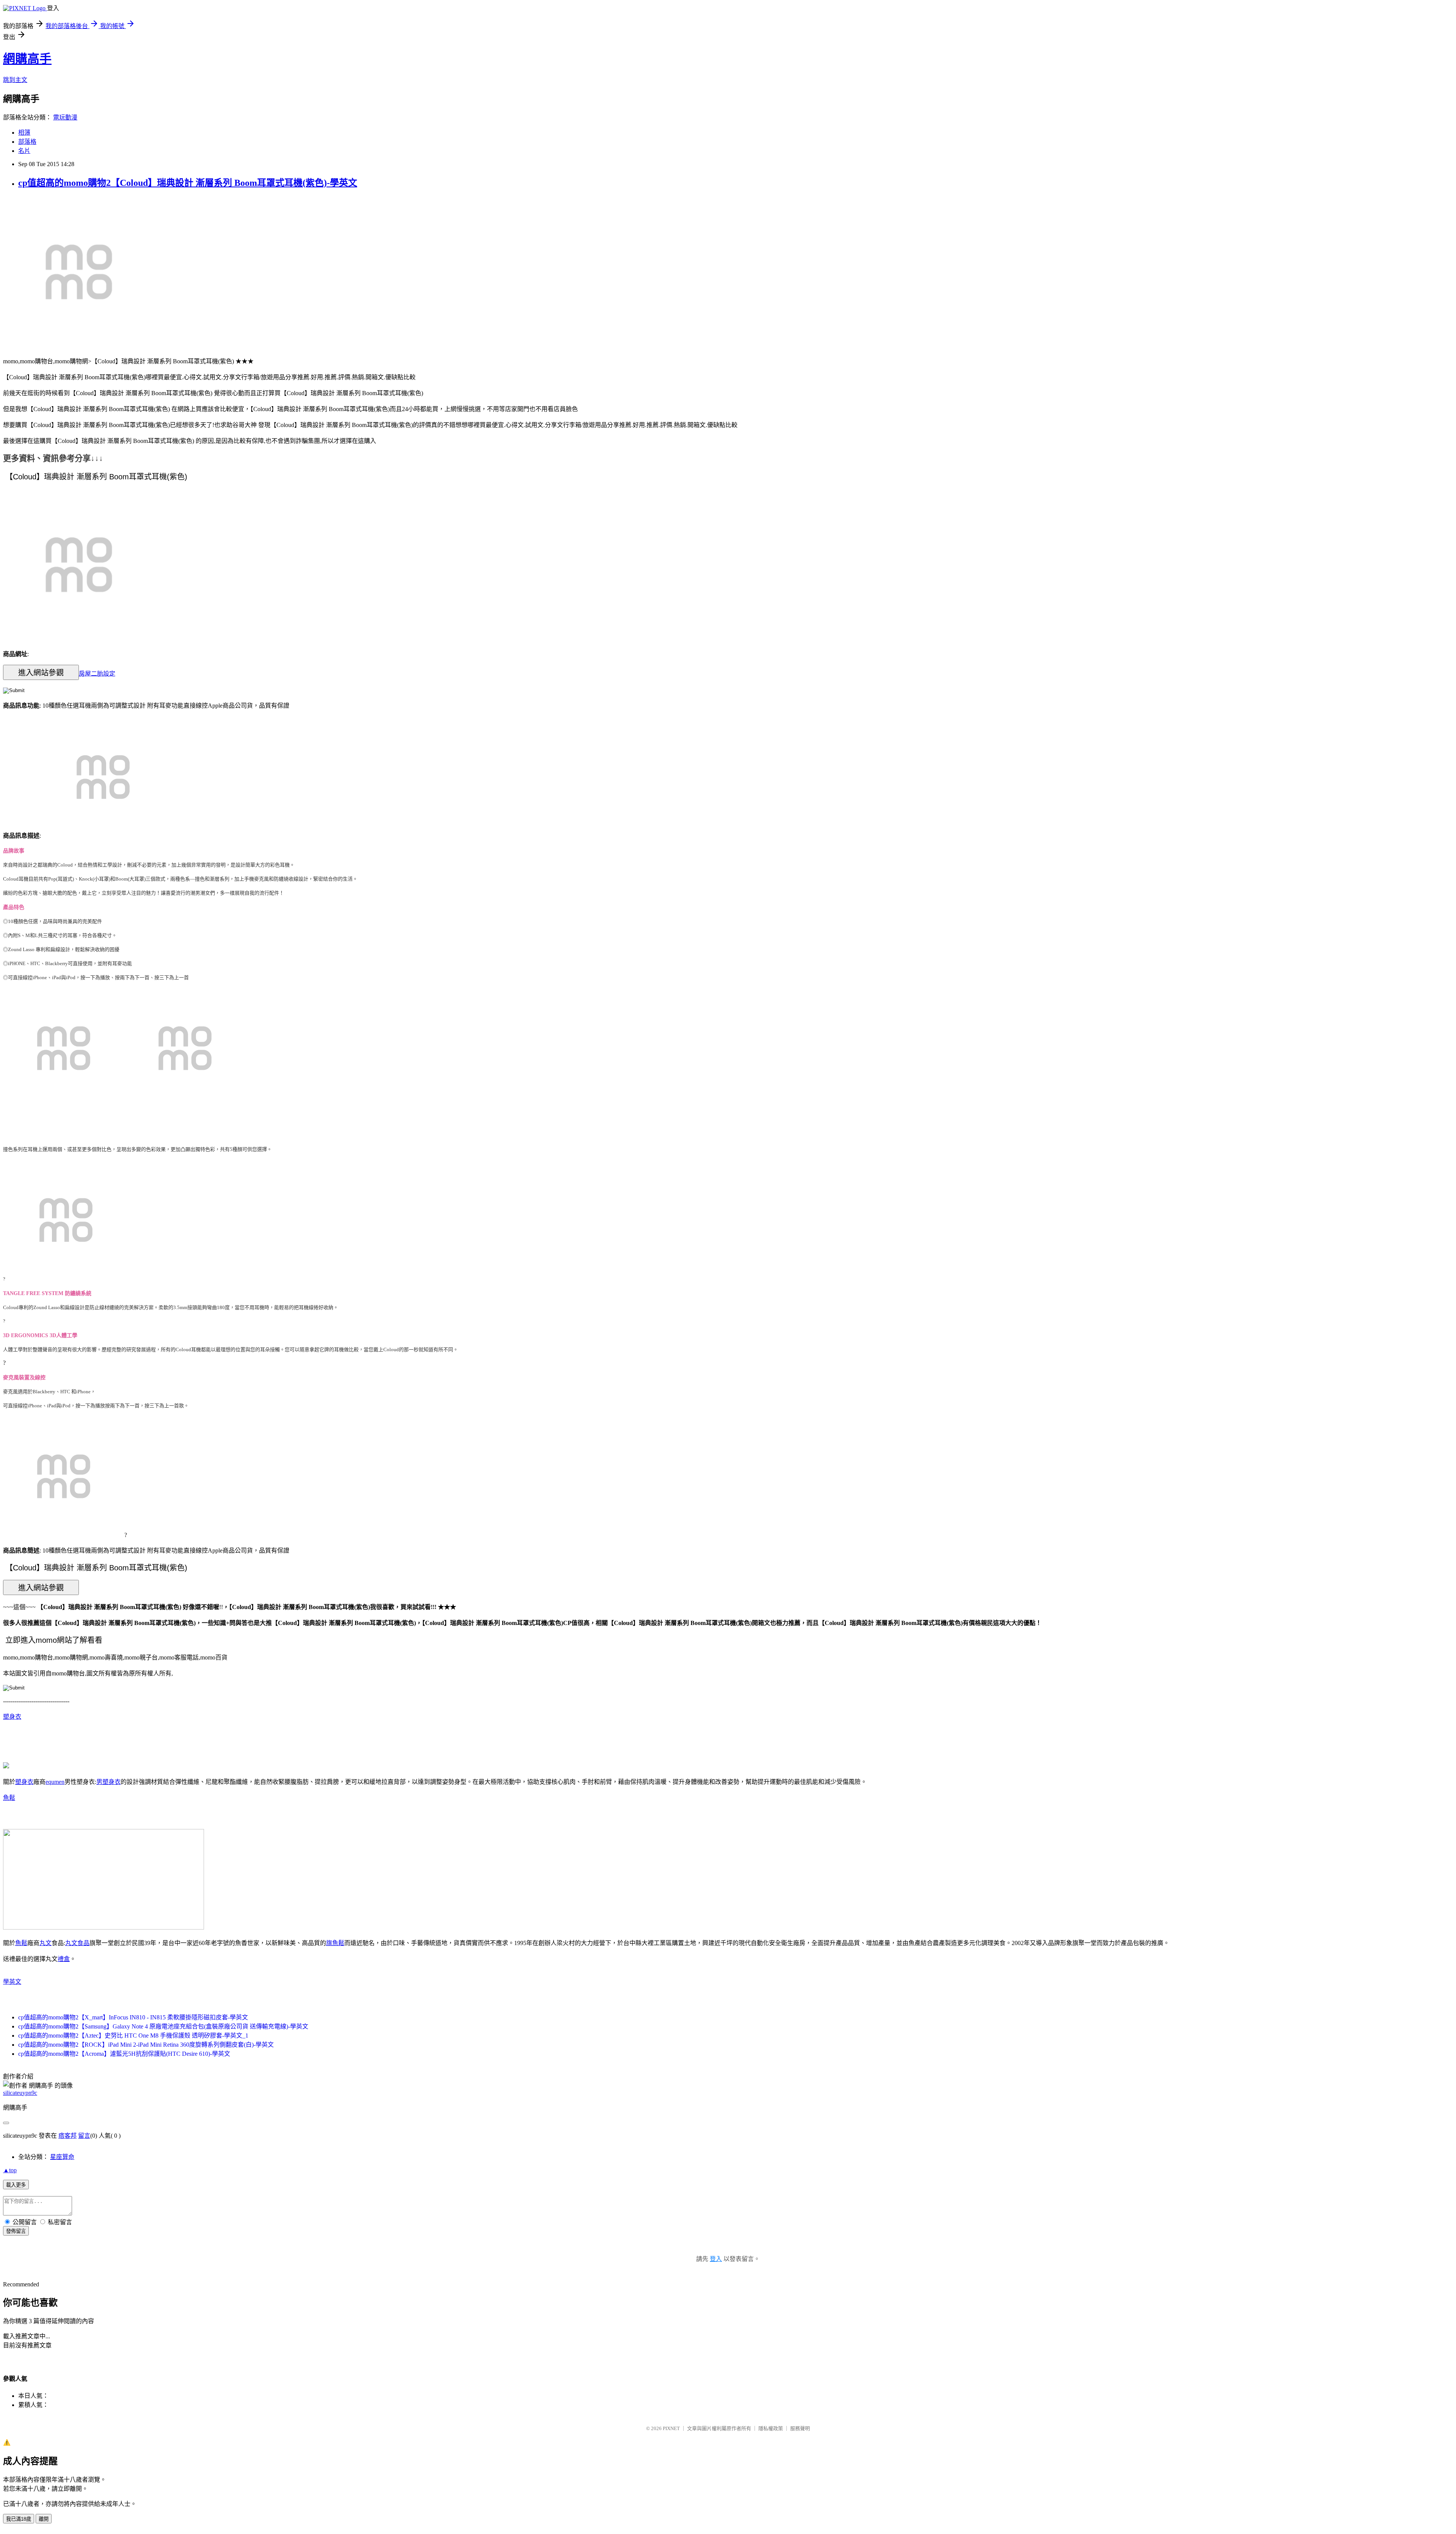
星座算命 (62, 2157)
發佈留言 (16, 2231)
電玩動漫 (65, 117)
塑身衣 (12, 1717)
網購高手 (27, 59)
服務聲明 (800, 2428)
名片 (24, 151)
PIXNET (671, 2428)
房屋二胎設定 (97, 673)
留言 (84, 2136)
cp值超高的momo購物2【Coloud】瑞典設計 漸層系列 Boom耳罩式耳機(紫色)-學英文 (188, 183)
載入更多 (16, 2185)
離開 (44, 2519)
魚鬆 (9, 1798)
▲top (10, 2170)
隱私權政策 (771, 2428)
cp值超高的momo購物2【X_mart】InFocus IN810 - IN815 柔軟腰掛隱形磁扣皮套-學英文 (133, 2017)
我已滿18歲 (19, 2519)
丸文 (45, 1943)
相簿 (24, 133)
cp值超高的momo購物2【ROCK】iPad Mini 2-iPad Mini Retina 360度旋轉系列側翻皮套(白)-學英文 (146, 2045)
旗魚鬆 (335, 1943)
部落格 (27, 142)
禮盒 (64, 1959)
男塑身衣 (108, 1782)
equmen (55, 1782)
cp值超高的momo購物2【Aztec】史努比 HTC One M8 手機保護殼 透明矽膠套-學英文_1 (133, 2036)
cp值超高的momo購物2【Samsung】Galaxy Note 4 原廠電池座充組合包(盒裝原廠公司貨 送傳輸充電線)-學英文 (163, 2026)
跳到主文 (15, 80)
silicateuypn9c (20, 2093)
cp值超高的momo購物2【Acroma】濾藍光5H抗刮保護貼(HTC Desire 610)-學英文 (124, 2054)
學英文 (12, 1982)
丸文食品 (77, 1943)
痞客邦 (67, 2136)
